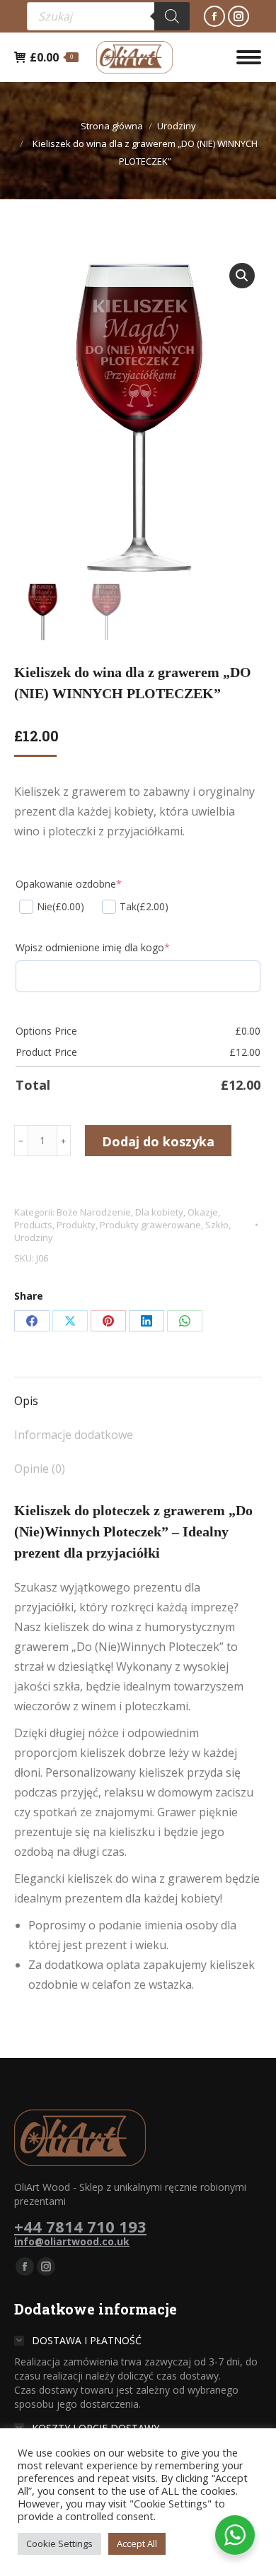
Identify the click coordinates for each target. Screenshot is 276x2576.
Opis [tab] (26, 1401)
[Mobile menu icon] (249, 57)
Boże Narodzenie (94, 1212)
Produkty (76, 1225)
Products (33, 1225)
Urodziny (34, 1237)
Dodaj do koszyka (158, 1141)
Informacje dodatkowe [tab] (74, 1435)
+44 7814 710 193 (80, 2226)
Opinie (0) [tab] (40, 1469)
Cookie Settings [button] (59, 2543)
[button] (242, 276)
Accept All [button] (137, 2543)
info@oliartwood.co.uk (72, 2241)
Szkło (217, 1225)
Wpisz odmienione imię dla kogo (93, 947)
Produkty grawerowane (150, 1225)
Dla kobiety (159, 1212)
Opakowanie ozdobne (69, 884)
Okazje (203, 1212)
